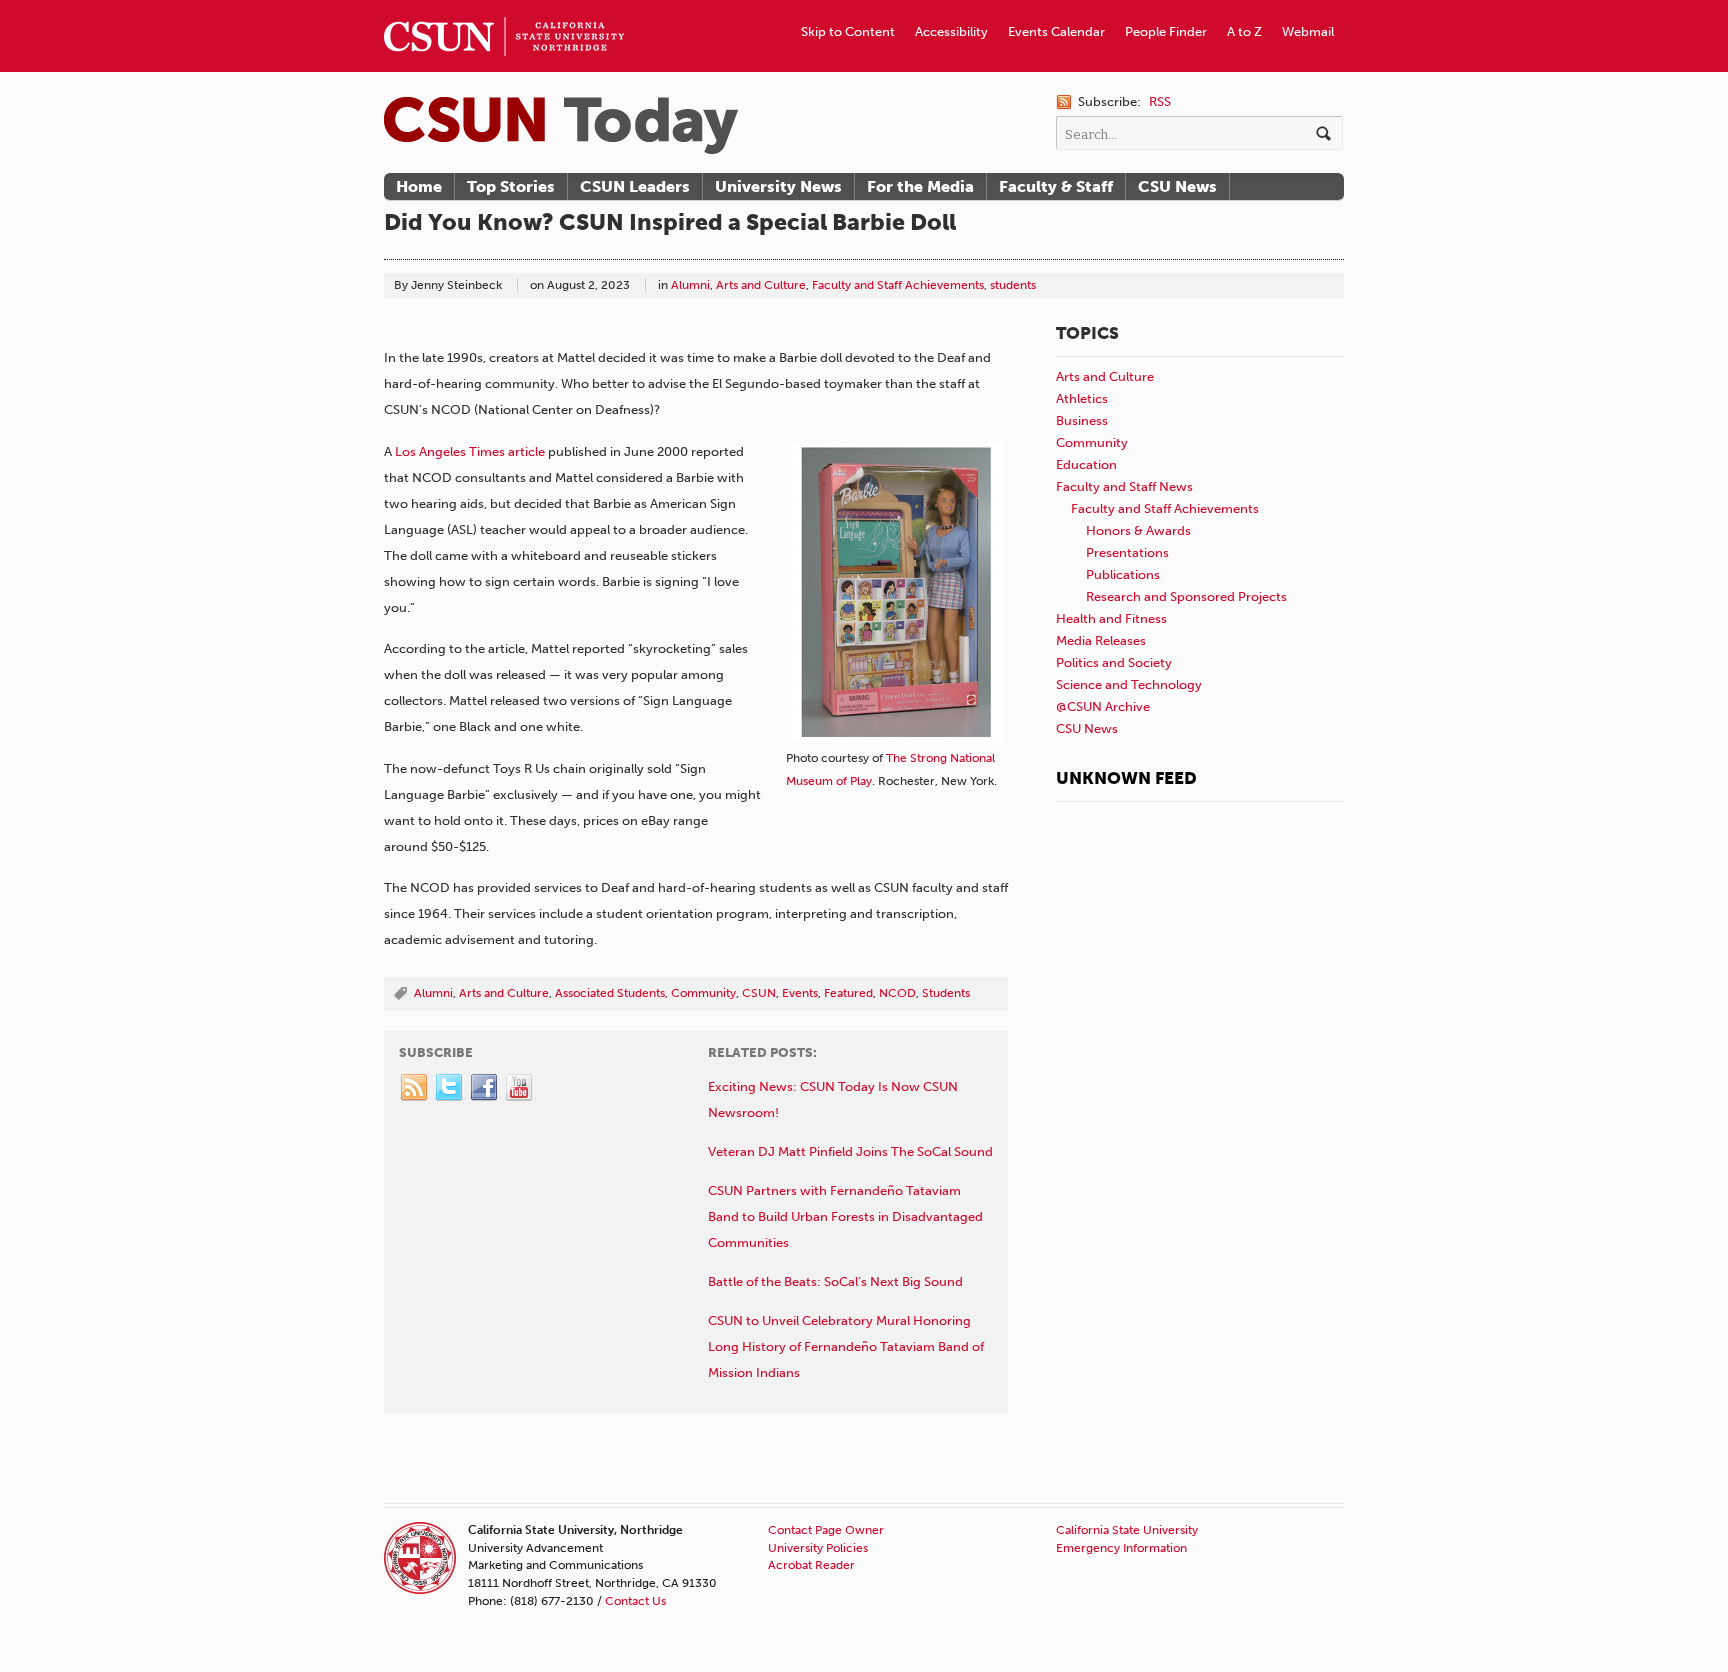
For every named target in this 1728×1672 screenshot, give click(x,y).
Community (703, 993)
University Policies (818, 1548)
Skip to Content (848, 31)
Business (1082, 420)
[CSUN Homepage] (504, 8)
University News (778, 186)
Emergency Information (1121, 1548)
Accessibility (951, 31)
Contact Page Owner (826, 1530)
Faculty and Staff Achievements (898, 285)
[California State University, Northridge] (561, 125)
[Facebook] (485, 1088)
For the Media (920, 186)
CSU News (1177, 186)
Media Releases (1101, 640)
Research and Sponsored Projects (1186, 596)
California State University (1127, 1530)
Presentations (1127, 552)
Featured (848, 993)
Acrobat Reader (811, 1565)
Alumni (690, 285)
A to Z (1244, 31)
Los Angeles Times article (470, 451)
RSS (1160, 101)
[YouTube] (520, 1088)
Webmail (1308, 31)
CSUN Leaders (635, 186)
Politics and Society (1114, 662)
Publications (1123, 574)
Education (1086, 464)
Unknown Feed (1126, 778)
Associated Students (610, 993)
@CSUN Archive (1103, 706)
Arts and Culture (761, 285)
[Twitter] (450, 1088)
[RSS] (415, 1088)
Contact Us (635, 1601)
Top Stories (511, 186)
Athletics (1082, 398)
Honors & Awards (1138, 530)
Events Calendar (1056, 31)
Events (800, 993)
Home (419, 186)
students (1013, 285)
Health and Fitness (1111, 618)
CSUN (759, 993)
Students (946, 993)
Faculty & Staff (1056, 186)
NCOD (897, 993)
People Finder (1166, 31)
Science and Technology (1129, 684)
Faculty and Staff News (1124, 486)
